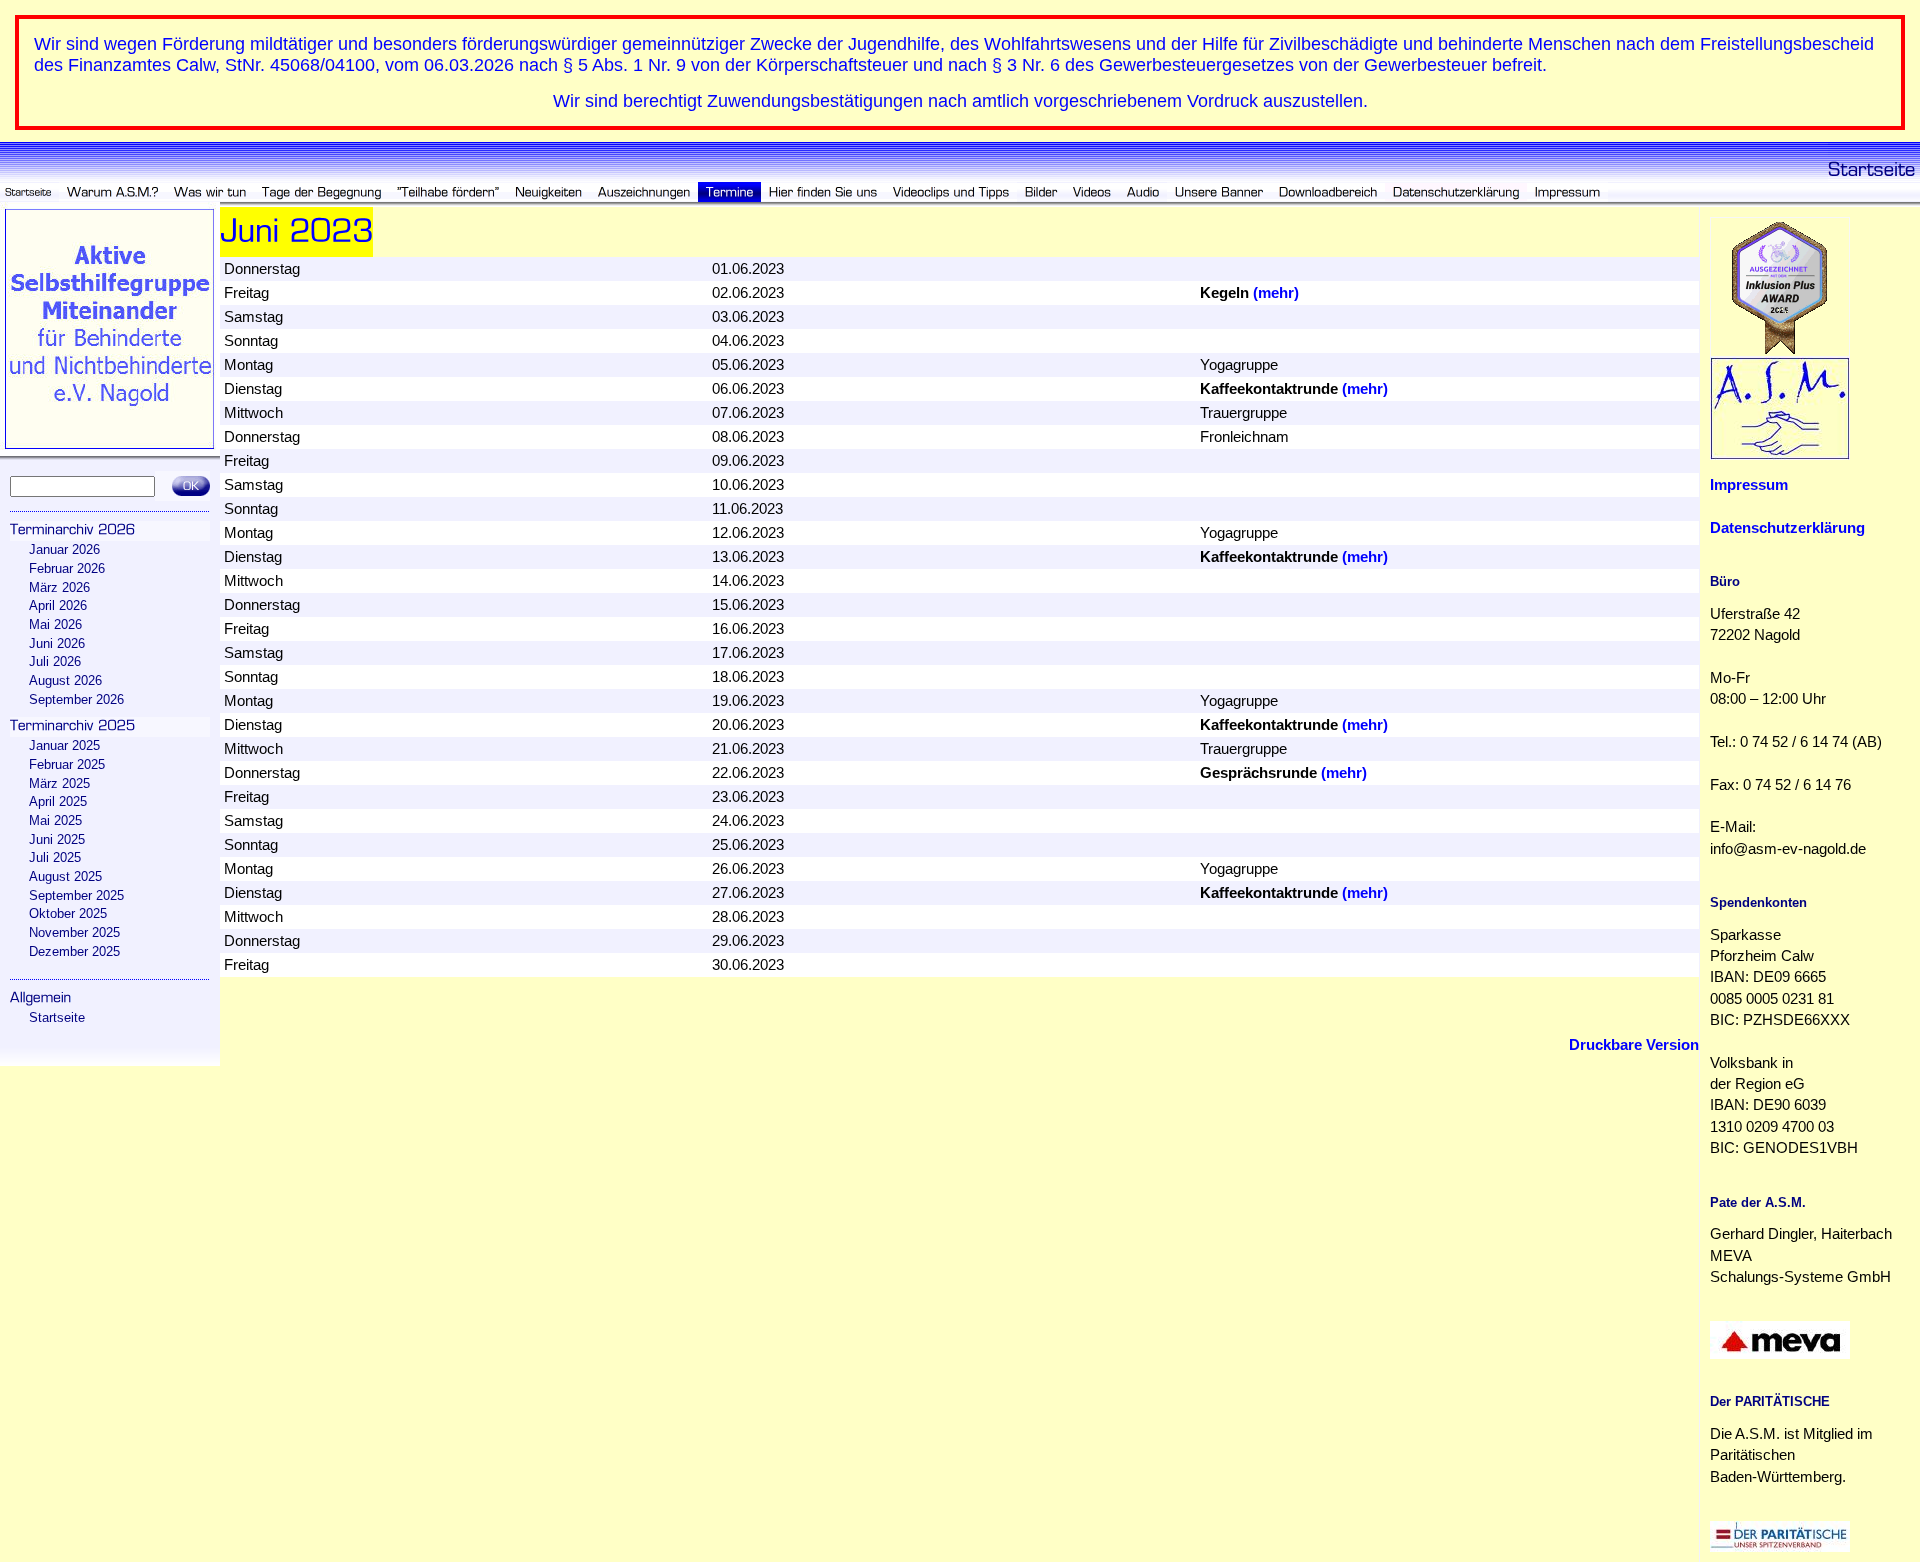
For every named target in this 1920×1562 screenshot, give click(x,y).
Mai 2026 (55, 624)
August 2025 (65, 876)
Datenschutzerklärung (1787, 528)
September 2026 (76, 699)
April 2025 (58, 801)
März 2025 (59, 783)
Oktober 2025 (68, 913)
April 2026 (58, 605)
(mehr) (1276, 293)
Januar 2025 (64, 745)
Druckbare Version (1634, 1045)
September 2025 (76, 895)
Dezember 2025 (74, 951)
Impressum (1749, 485)
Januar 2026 (64, 549)
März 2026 (59, 587)
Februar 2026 (67, 568)
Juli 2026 (55, 661)
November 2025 (74, 932)
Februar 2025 (67, 764)
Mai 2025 (55, 820)
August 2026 (65, 680)
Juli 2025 (55, 857)
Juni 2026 (57, 643)
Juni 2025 (57, 839)
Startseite (57, 1017)
